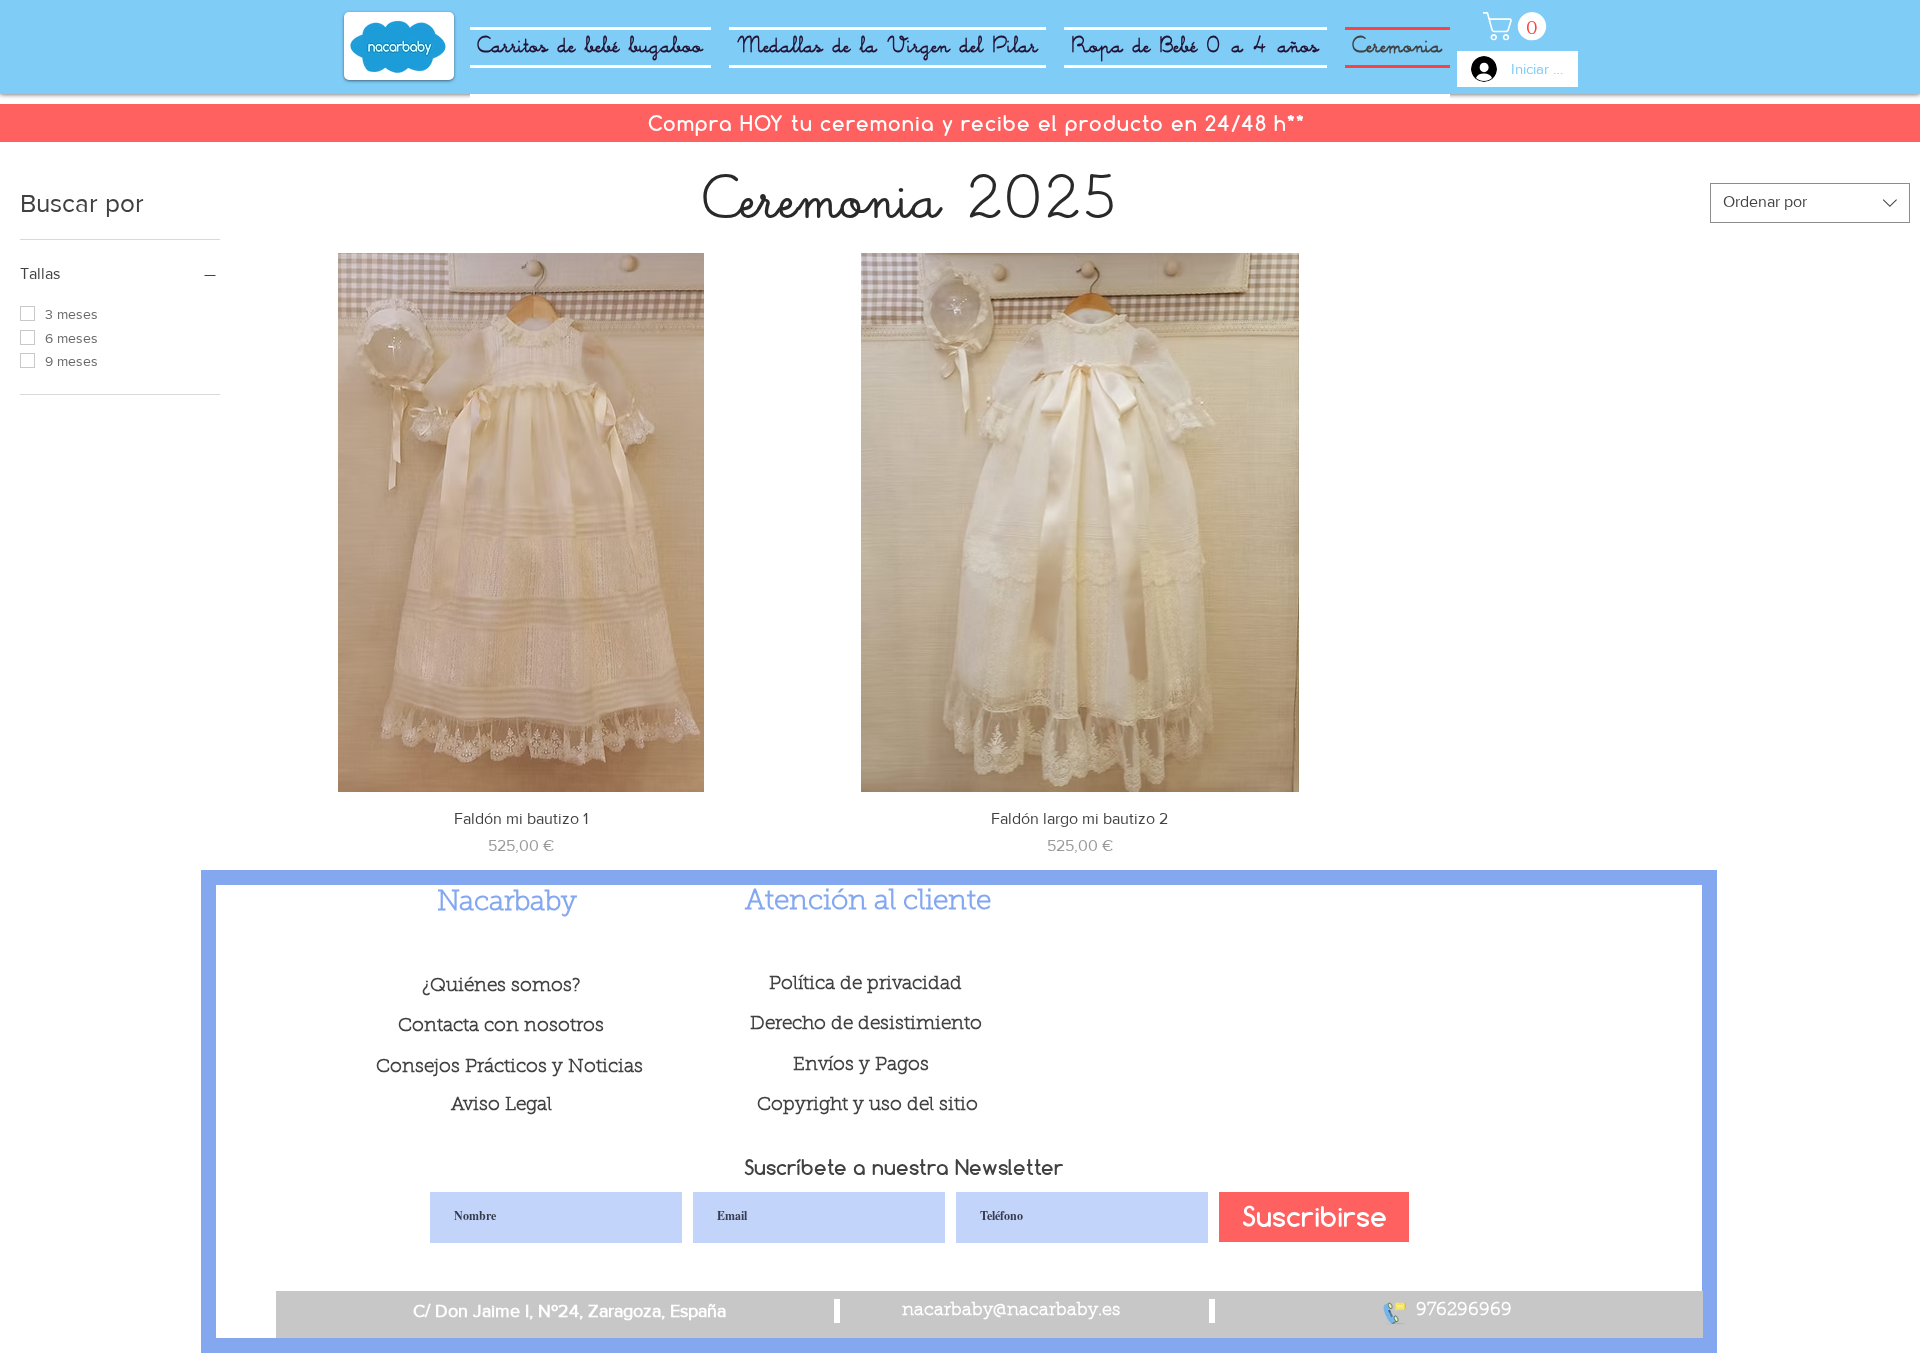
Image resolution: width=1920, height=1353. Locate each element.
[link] (1518, 26)
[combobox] (1810, 203)
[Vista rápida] (520, 522)
